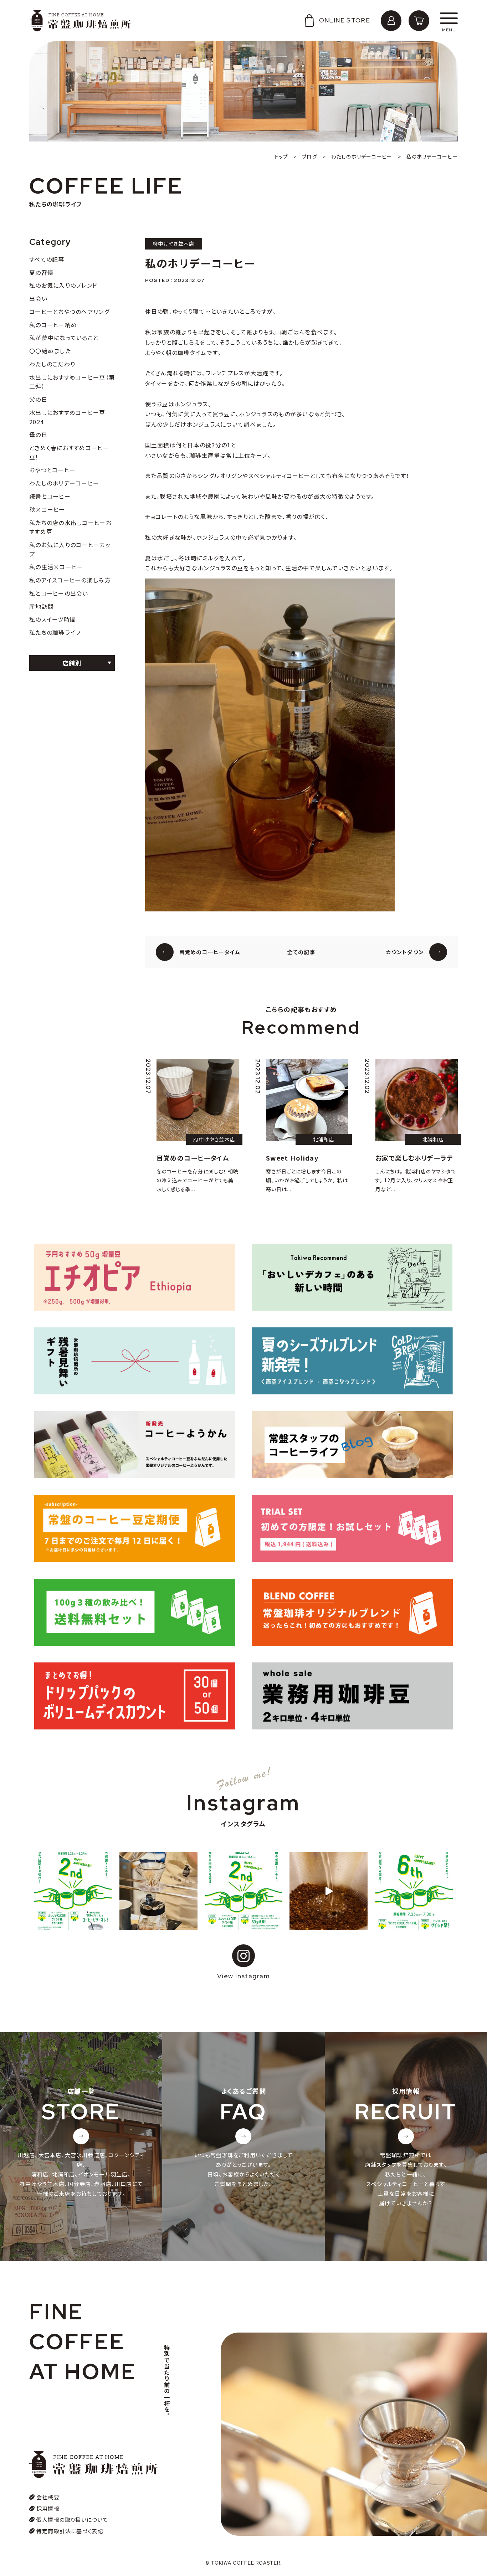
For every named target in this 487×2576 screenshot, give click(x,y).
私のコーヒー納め (53, 325)
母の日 (38, 435)
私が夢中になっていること (64, 338)
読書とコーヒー (50, 496)
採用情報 (48, 2508)
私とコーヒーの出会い (59, 593)
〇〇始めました (50, 351)
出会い (38, 298)
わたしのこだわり (52, 364)
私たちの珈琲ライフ (55, 632)
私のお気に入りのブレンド (63, 285)
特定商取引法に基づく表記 (70, 2531)
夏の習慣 (41, 272)
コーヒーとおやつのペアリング (69, 312)
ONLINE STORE (345, 20)
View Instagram (243, 1976)
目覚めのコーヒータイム (210, 952)
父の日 (38, 399)
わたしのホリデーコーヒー (64, 483)
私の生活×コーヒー (56, 567)
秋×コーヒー (47, 509)
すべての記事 (47, 259)
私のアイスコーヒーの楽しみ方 (70, 580)
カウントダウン (405, 952)
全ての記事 (301, 952)
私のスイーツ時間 (53, 619)
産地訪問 (42, 606)
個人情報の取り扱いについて (72, 2520)
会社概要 (48, 2497)
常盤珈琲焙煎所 (80, 21)
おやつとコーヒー (52, 470)
